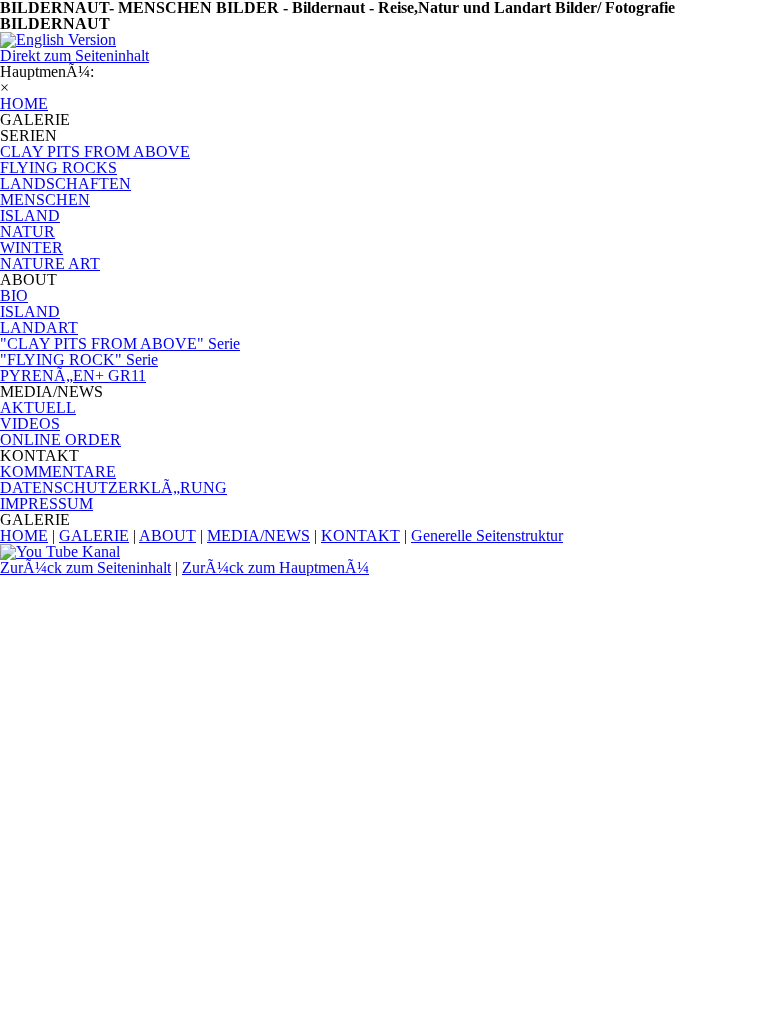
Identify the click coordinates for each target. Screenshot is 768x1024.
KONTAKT (360, 535)
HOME (24, 535)
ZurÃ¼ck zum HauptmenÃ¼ (275, 567)
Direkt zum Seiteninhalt (74, 55)
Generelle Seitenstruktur (487, 535)
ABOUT (167, 535)
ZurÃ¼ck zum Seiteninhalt (85, 567)
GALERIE (94, 535)
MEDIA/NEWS (258, 535)
